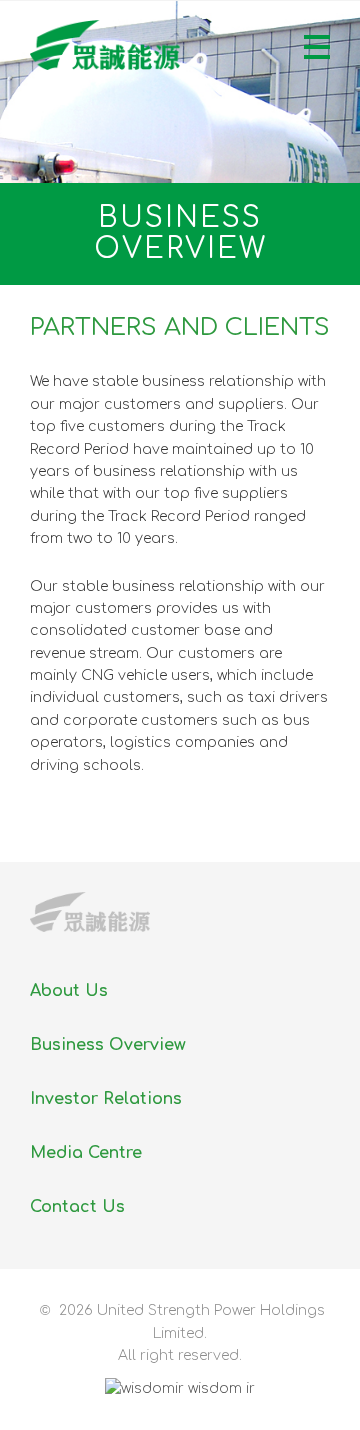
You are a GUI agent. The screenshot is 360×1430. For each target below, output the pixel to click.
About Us (69, 991)
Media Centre (86, 1153)
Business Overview (108, 1045)
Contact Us (77, 1207)
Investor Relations (106, 1099)
